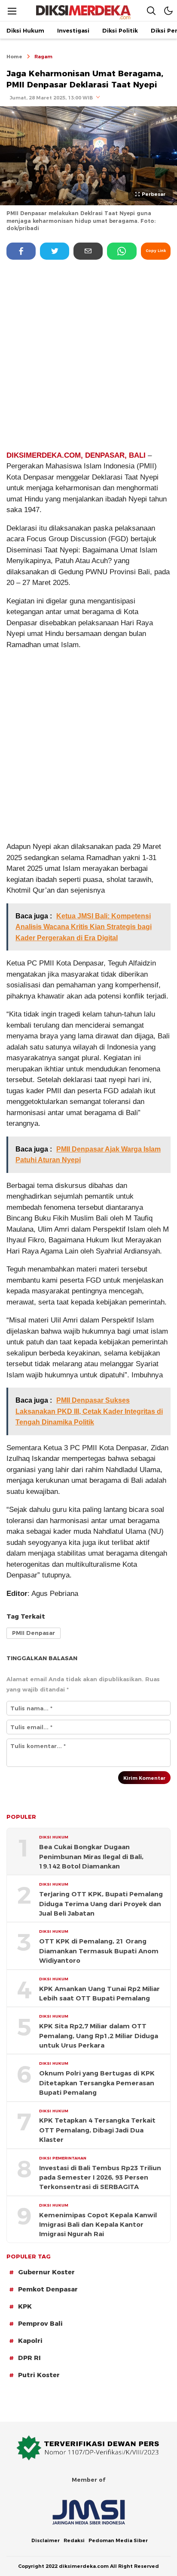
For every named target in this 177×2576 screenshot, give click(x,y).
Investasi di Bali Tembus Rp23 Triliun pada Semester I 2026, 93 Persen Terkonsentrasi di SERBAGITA (100, 2178)
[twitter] (55, 251)
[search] (151, 10)
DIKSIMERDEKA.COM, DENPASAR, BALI (76, 455)
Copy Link (156, 251)
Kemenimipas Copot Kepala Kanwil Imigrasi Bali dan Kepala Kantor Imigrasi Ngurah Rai (98, 2225)
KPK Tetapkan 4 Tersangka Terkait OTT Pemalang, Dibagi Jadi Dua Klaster (97, 2130)
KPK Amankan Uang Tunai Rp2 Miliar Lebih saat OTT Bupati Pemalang (99, 1994)
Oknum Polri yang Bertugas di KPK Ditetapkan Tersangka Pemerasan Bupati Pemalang (97, 2083)
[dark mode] (168, 10)
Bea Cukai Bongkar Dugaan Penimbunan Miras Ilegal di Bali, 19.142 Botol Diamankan (91, 1857)
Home (14, 57)
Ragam (43, 57)
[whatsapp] (122, 251)
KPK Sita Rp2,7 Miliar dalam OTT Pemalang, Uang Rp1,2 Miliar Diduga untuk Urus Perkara (99, 2036)
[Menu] (12, 11)
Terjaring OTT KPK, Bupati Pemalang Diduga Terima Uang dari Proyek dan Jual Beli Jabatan (101, 1904)
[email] (88, 251)
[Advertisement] (88, 354)
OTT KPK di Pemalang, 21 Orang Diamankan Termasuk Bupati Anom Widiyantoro (99, 1951)
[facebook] (21, 251)
